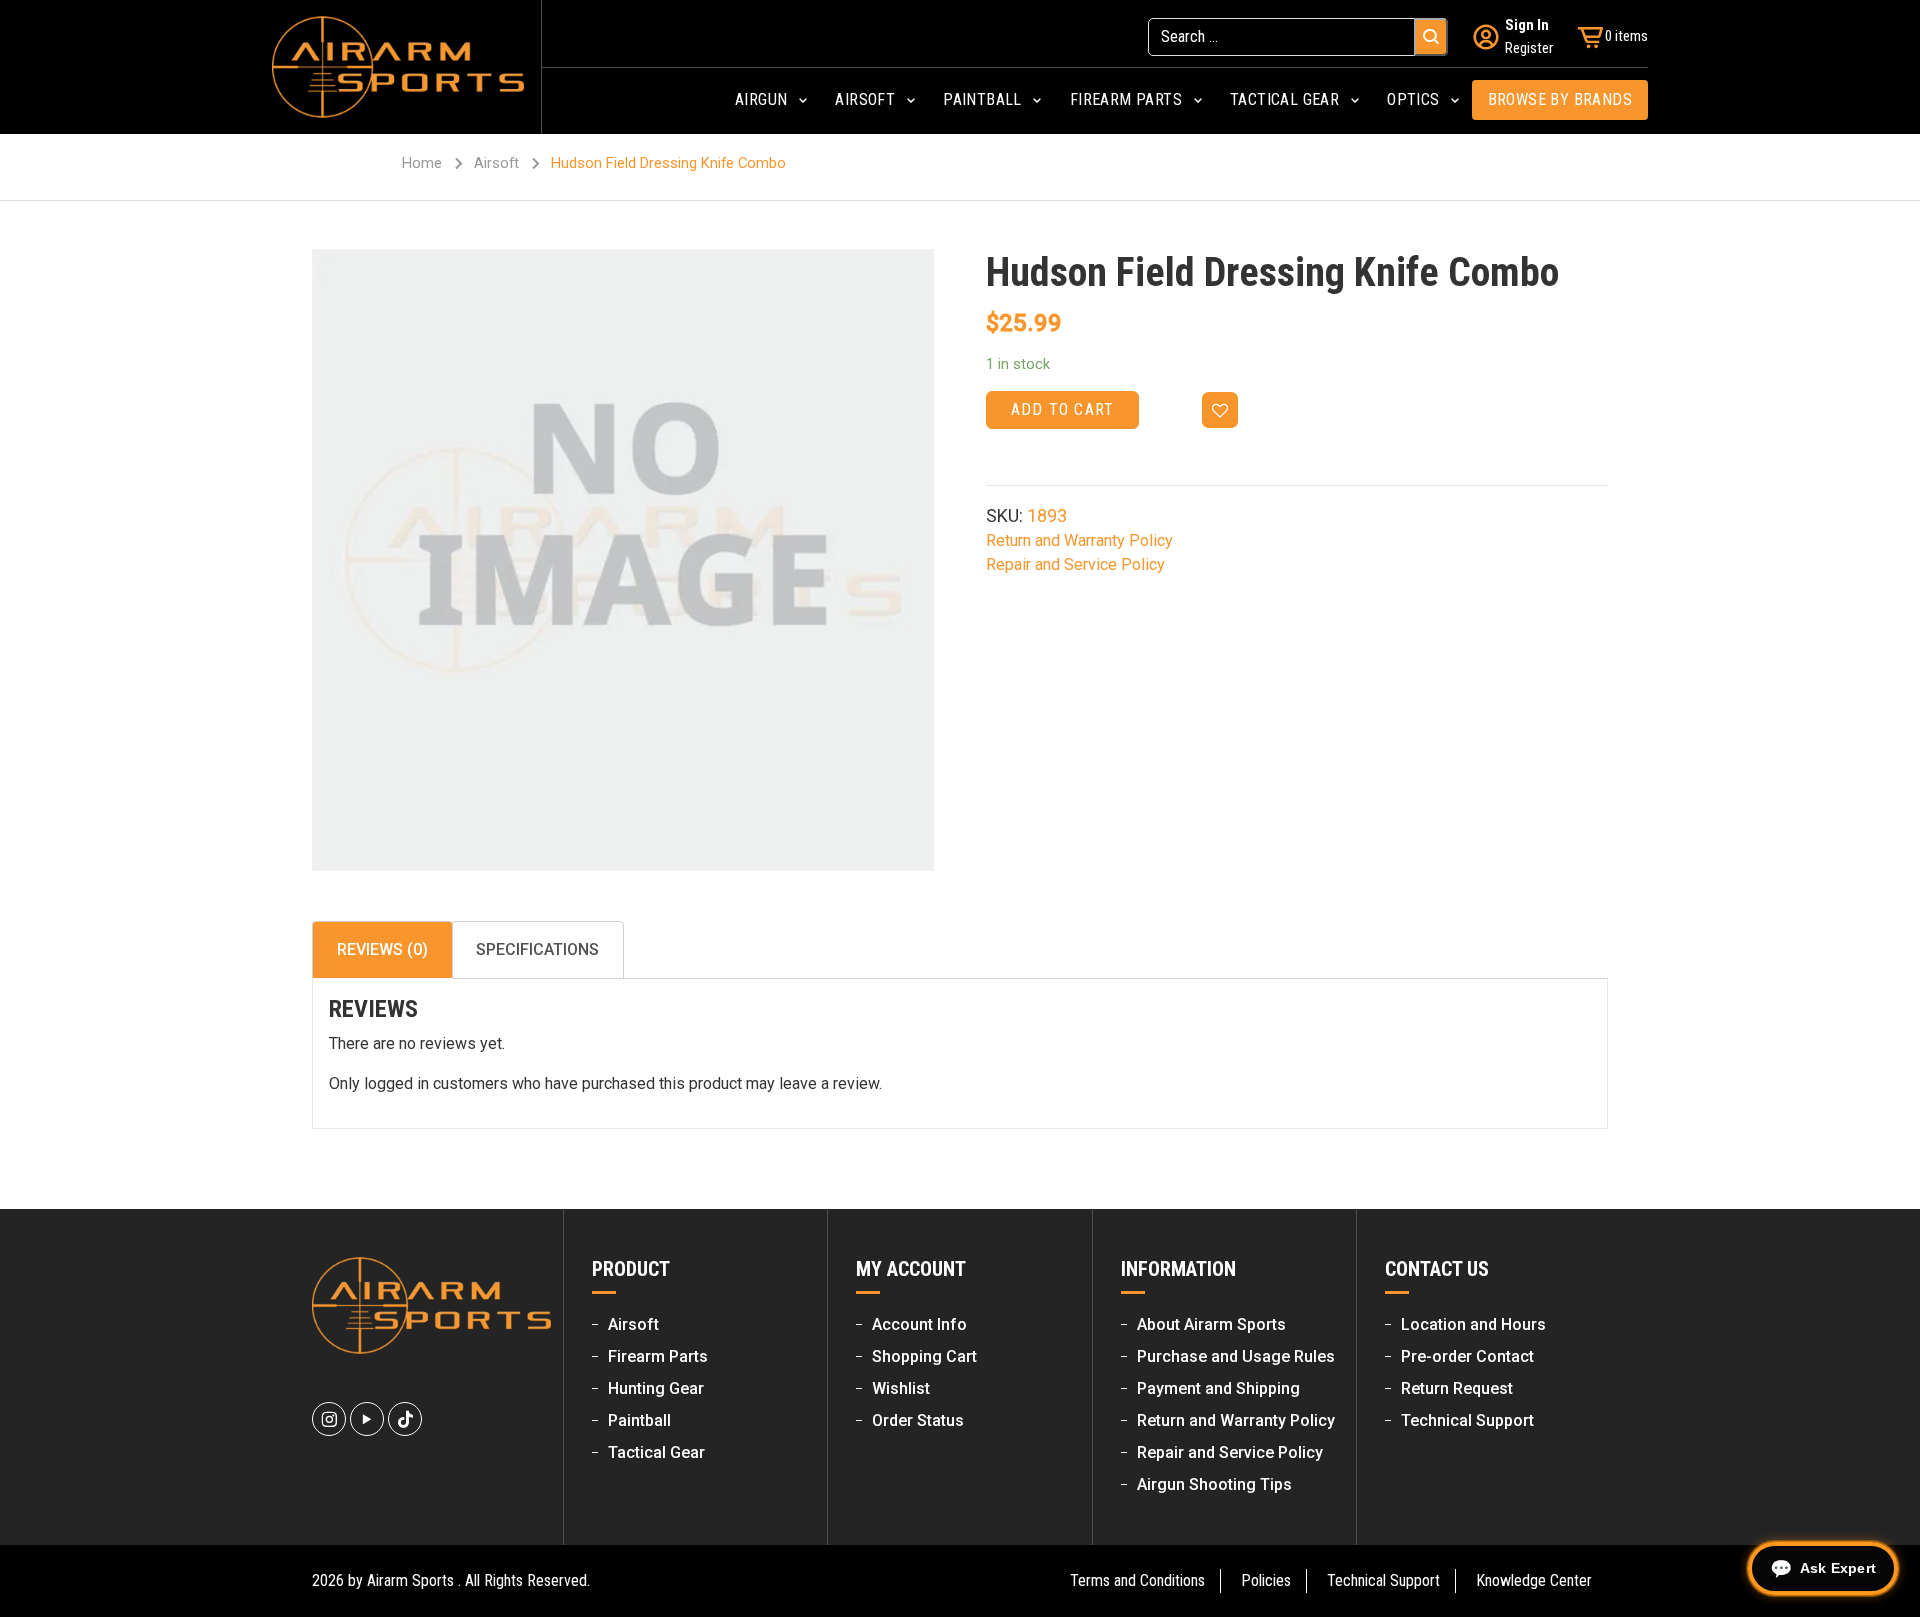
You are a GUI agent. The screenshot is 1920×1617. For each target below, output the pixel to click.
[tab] (382, 950)
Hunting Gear (656, 1388)
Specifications (537, 949)
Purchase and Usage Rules (1236, 1356)
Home (422, 163)
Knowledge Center (1534, 1580)
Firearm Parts (658, 1356)
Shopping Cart (924, 1356)
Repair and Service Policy (1075, 564)
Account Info (919, 1324)
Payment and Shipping (1218, 1388)
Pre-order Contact (1467, 1356)
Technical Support (1467, 1420)
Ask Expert (1838, 1568)
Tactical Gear (656, 1452)
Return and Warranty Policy (1079, 540)
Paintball (639, 1420)
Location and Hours (1473, 1324)
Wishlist (901, 1388)
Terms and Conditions (1137, 1580)
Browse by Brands (1560, 99)
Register (1529, 48)
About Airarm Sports (1211, 1324)
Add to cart (1062, 409)
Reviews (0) (382, 949)
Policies (1266, 1580)
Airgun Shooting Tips (1214, 1484)
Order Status (918, 1420)
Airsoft (496, 163)
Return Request (1457, 1388)
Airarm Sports (410, 1580)
